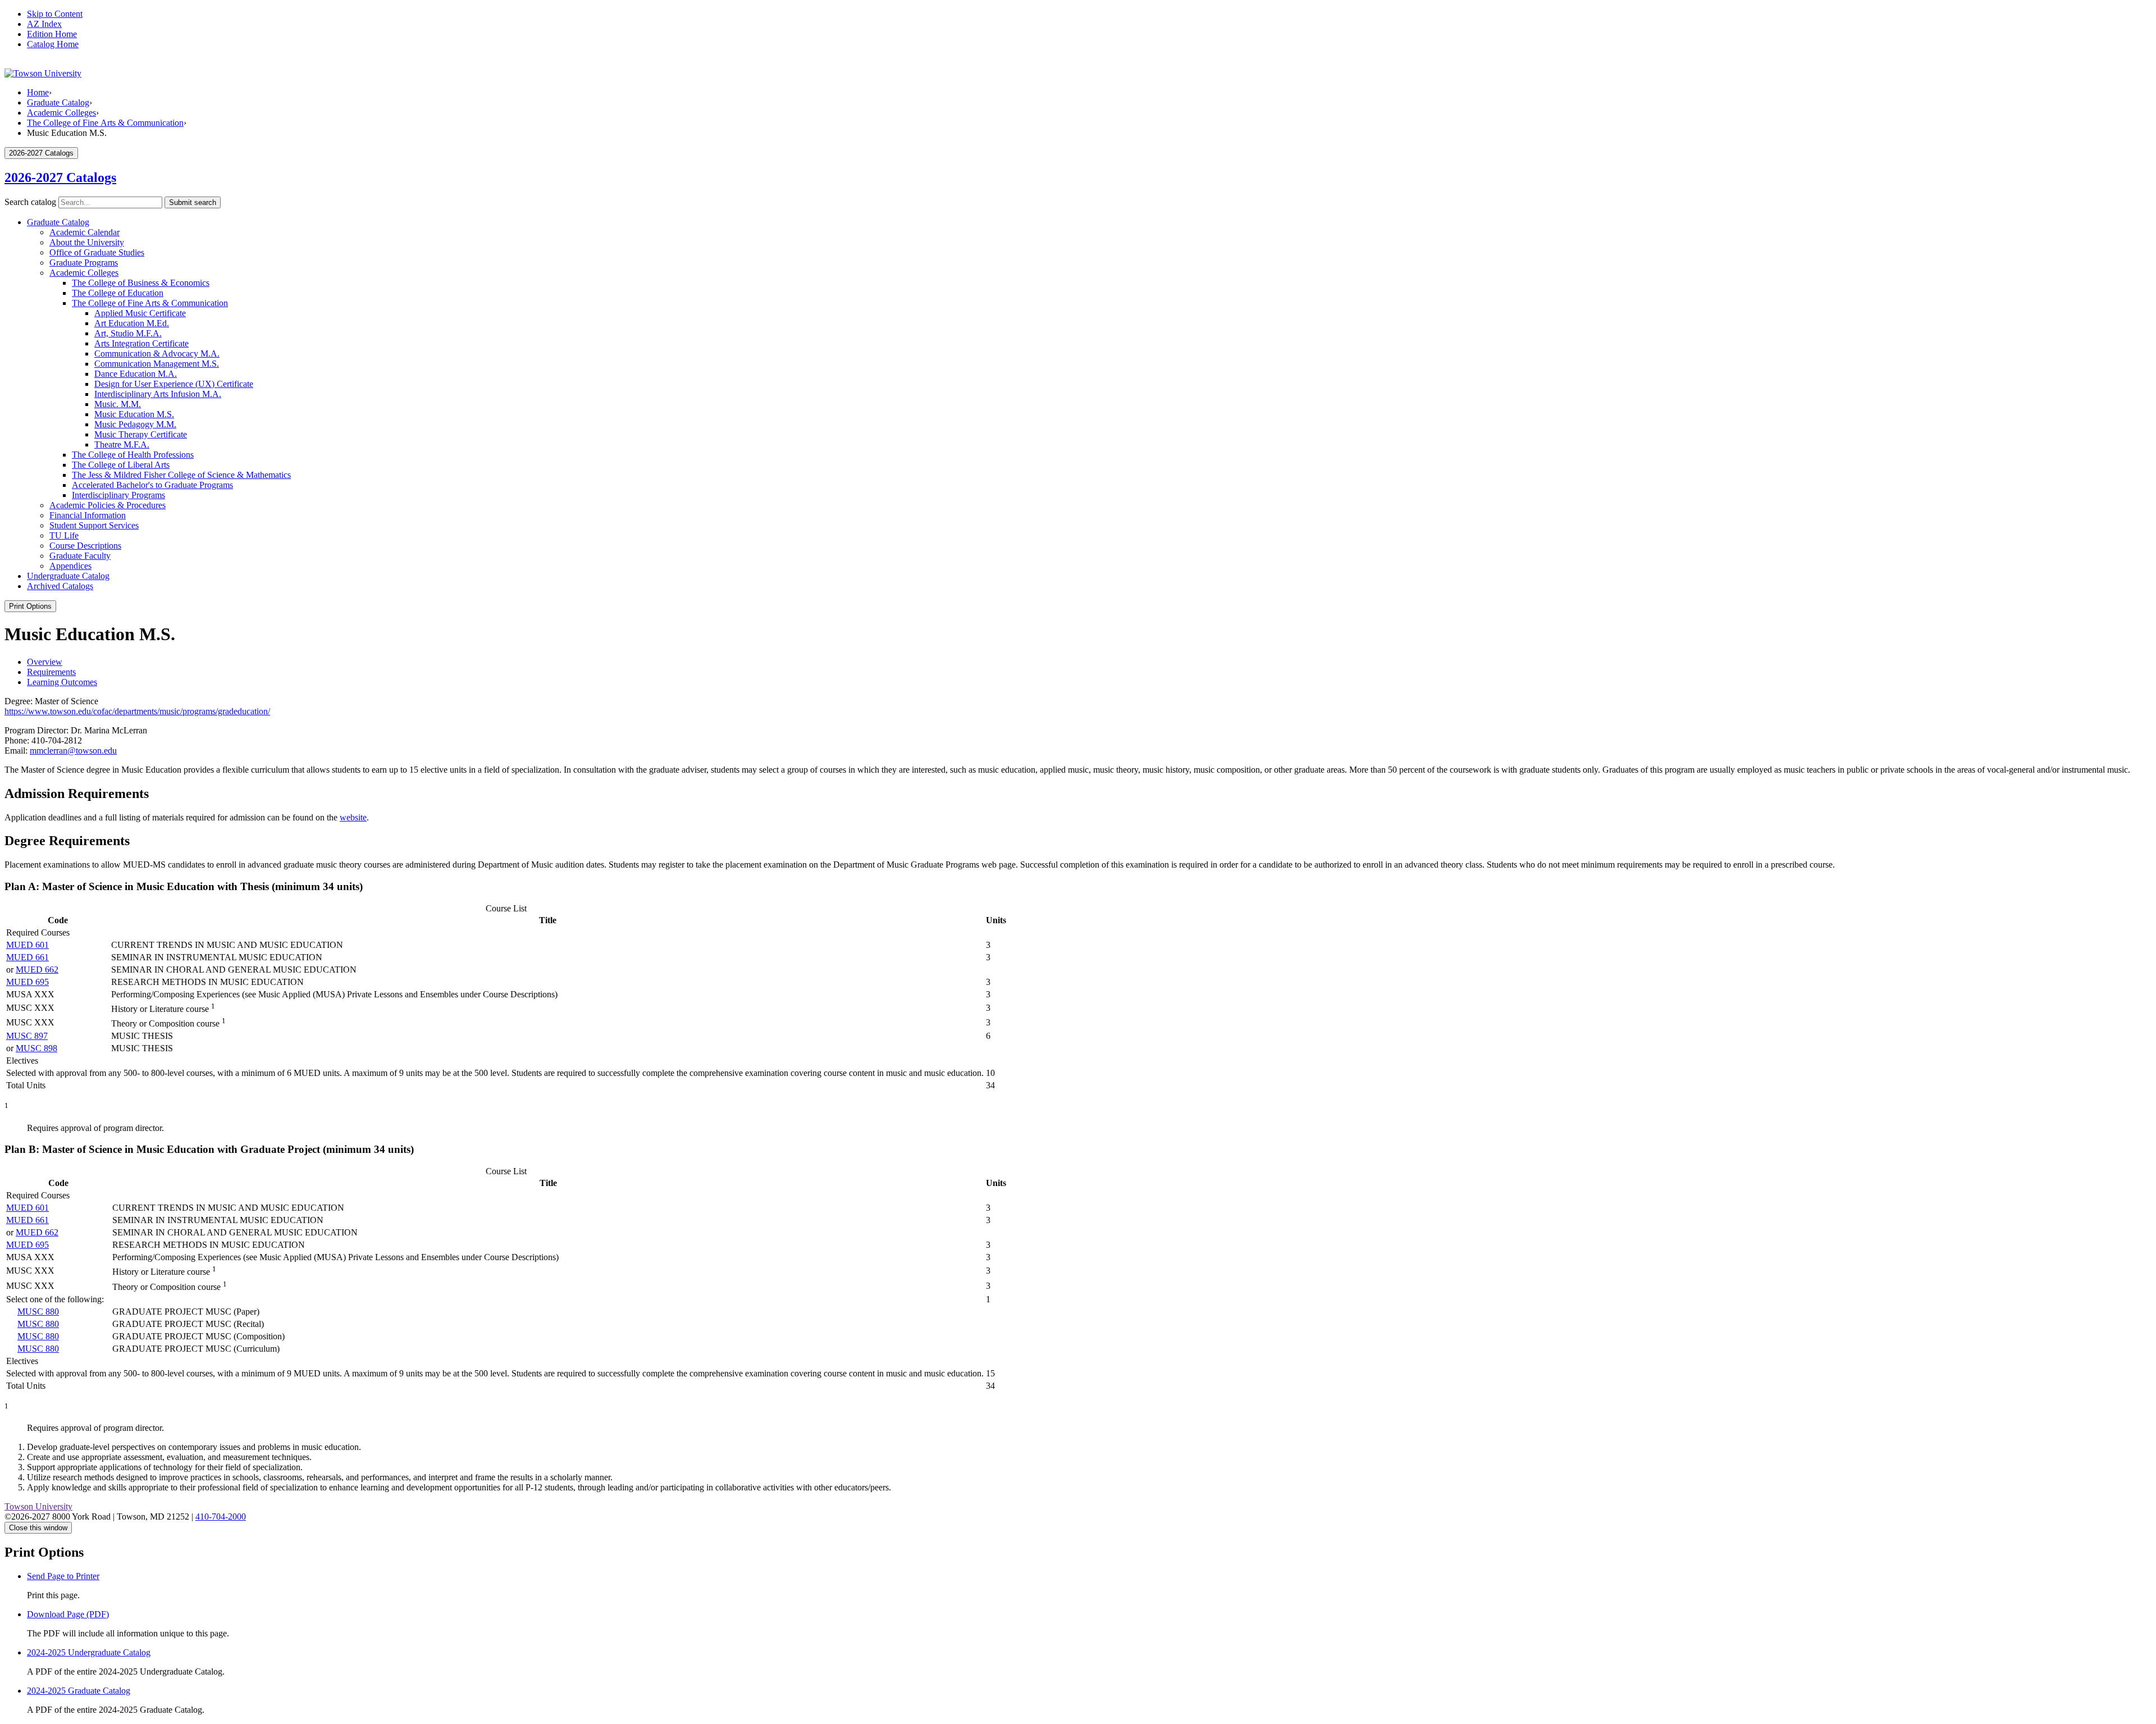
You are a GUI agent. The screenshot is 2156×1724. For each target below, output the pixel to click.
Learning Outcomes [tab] (62, 682)
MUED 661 (28, 957)
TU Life (64, 535)
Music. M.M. (118, 404)
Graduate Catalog (58, 102)
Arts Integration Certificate (141, 343)
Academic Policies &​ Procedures (108, 505)
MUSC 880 (38, 1312)
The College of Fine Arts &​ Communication (150, 303)
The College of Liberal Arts (121, 465)
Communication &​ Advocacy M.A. (157, 354)
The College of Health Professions (133, 455)
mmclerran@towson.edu (73, 751)
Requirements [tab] (51, 672)
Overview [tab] (45, 662)
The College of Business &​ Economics (141, 283)
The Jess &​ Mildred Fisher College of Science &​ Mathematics (181, 475)
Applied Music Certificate (140, 313)
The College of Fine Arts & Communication (105, 123)
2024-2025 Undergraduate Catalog (89, 1652)
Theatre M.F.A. (122, 444)
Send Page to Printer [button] (63, 1576)
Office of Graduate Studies (97, 252)
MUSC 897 (27, 1036)
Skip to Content (55, 14)
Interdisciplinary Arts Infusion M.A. (158, 394)
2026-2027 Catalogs (60, 177)
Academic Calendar (84, 232)
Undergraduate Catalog (68, 576)
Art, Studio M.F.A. (128, 333)
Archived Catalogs (60, 586)
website (353, 817)
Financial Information (88, 515)
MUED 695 (28, 982)
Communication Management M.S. (157, 364)
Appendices (70, 566)
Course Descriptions (85, 546)
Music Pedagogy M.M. (135, 424)
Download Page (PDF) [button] (68, 1614)
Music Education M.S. (134, 414)
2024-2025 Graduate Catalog (79, 1691)
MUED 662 (37, 970)
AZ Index (44, 24)
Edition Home (52, 34)
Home (38, 92)
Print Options (30, 606)
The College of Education (118, 293)
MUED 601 (28, 945)
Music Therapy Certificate (141, 434)
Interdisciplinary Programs (118, 495)
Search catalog (30, 202)
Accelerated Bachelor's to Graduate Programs (152, 485)
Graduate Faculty (80, 556)
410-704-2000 (221, 1517)
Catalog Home (53, 44)
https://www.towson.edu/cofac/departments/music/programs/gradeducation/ (137, 711)
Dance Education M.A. (136, 374)
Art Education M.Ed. (132, 323)
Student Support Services (94, 525)
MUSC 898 (36, 1048)
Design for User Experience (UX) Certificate (174, 384)
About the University (87, 242)
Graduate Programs (84, 263)
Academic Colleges (61, 113)
